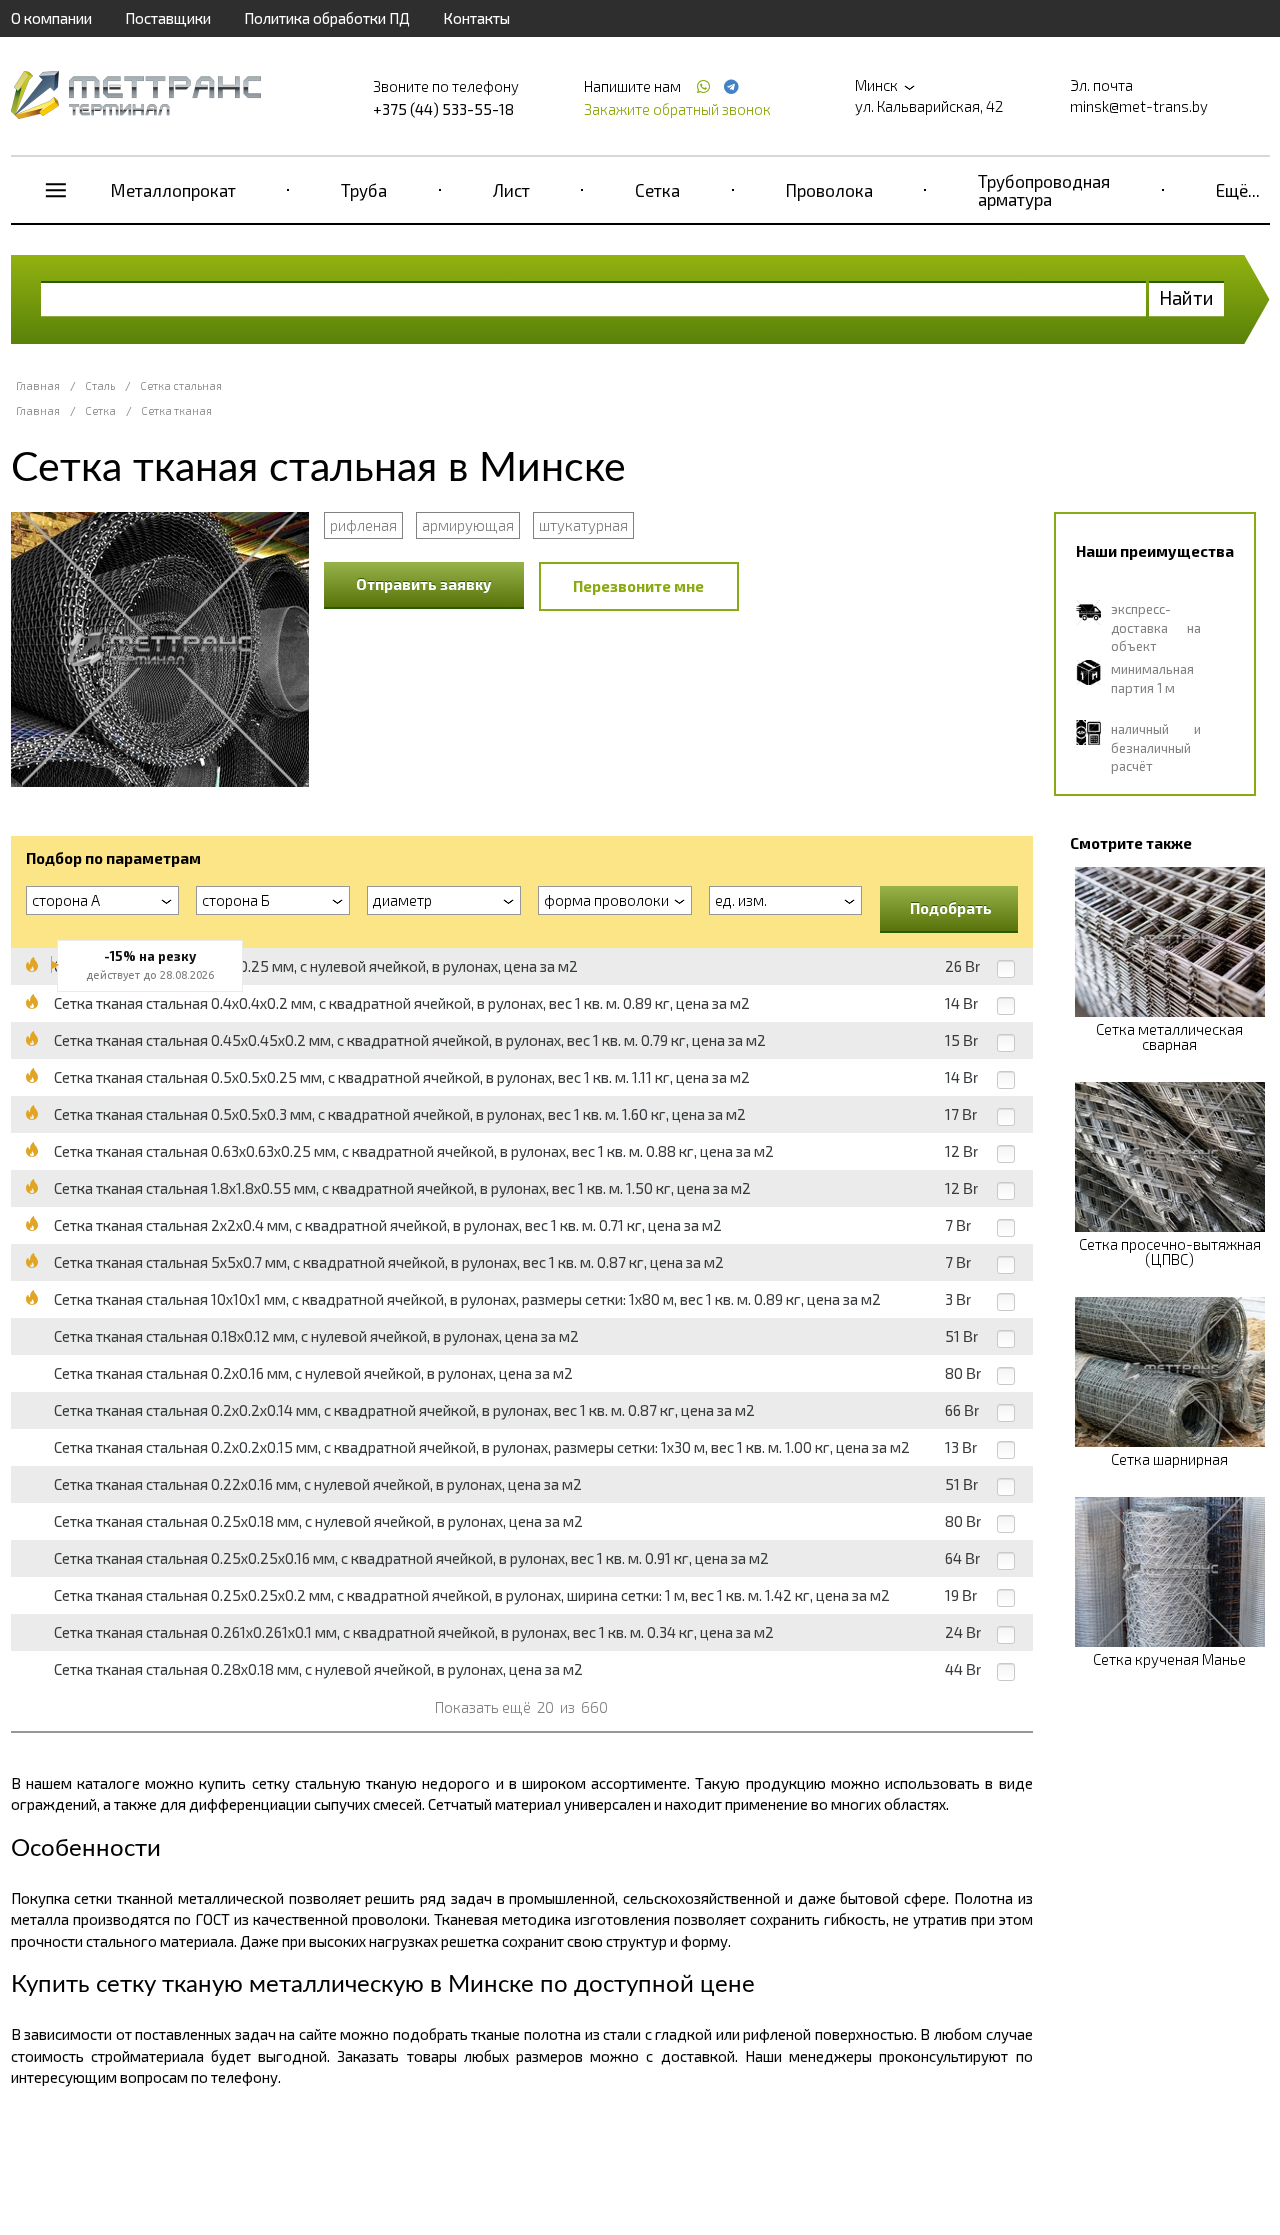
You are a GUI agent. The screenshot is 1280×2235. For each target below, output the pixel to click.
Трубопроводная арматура (1044, 190)
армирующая (468, 525)
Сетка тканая (176, 410)
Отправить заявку (424, 584)
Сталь (100, 385)
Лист (511, 190)
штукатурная (583, 525)
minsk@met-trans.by (1139, 106)
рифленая (363, 525)
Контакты (476, 18)
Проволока (829, 190)
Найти (1186, 297)
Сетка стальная (181, 385)
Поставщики (168, 18)
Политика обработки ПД (327, 18)
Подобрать (951, 908)
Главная (38, 385)
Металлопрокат (173, 190)
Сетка (657, 190)
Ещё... (1238, 190)
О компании (51, 18)
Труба (364, 190)
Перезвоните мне (638, 586)
